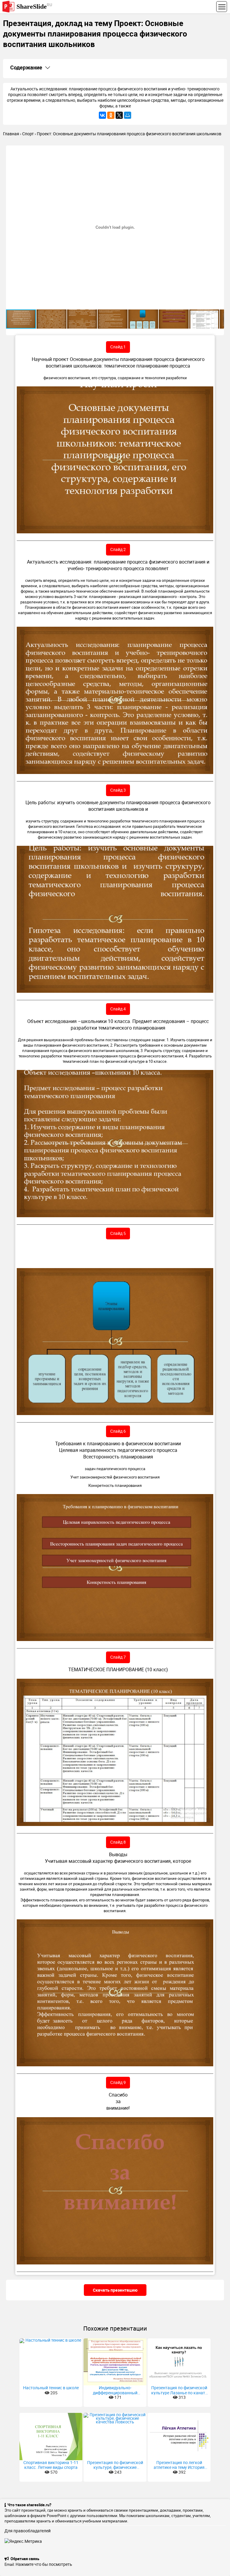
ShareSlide (34, 6)
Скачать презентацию (115, 2290)
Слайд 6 (118, 1431)
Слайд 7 (118, 1657)
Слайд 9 (118, 2082)
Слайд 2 (118, 549)
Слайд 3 (118, 790)
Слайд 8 (118, 1842)
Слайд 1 (118, 347)
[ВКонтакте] (102, 115)
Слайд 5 (118, 1233)
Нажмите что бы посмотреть (44, 2564)
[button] (219, 151)
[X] (119, 115)
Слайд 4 (118, 1009)
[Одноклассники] (111, 115)
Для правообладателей (28, 2531)
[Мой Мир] (128, 115)
